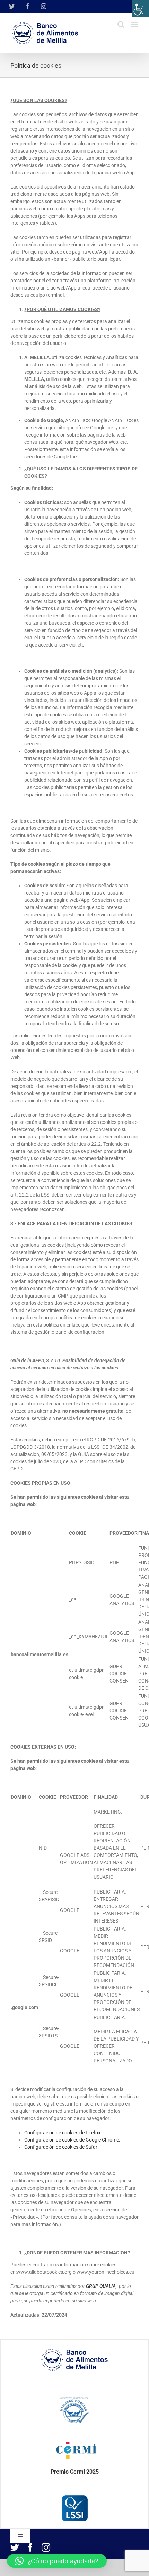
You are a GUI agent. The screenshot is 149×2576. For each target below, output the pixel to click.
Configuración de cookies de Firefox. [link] (63, 2133)
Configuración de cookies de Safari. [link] (62, 2147)
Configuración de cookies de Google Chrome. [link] (72, 2140)
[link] (141, 8)
